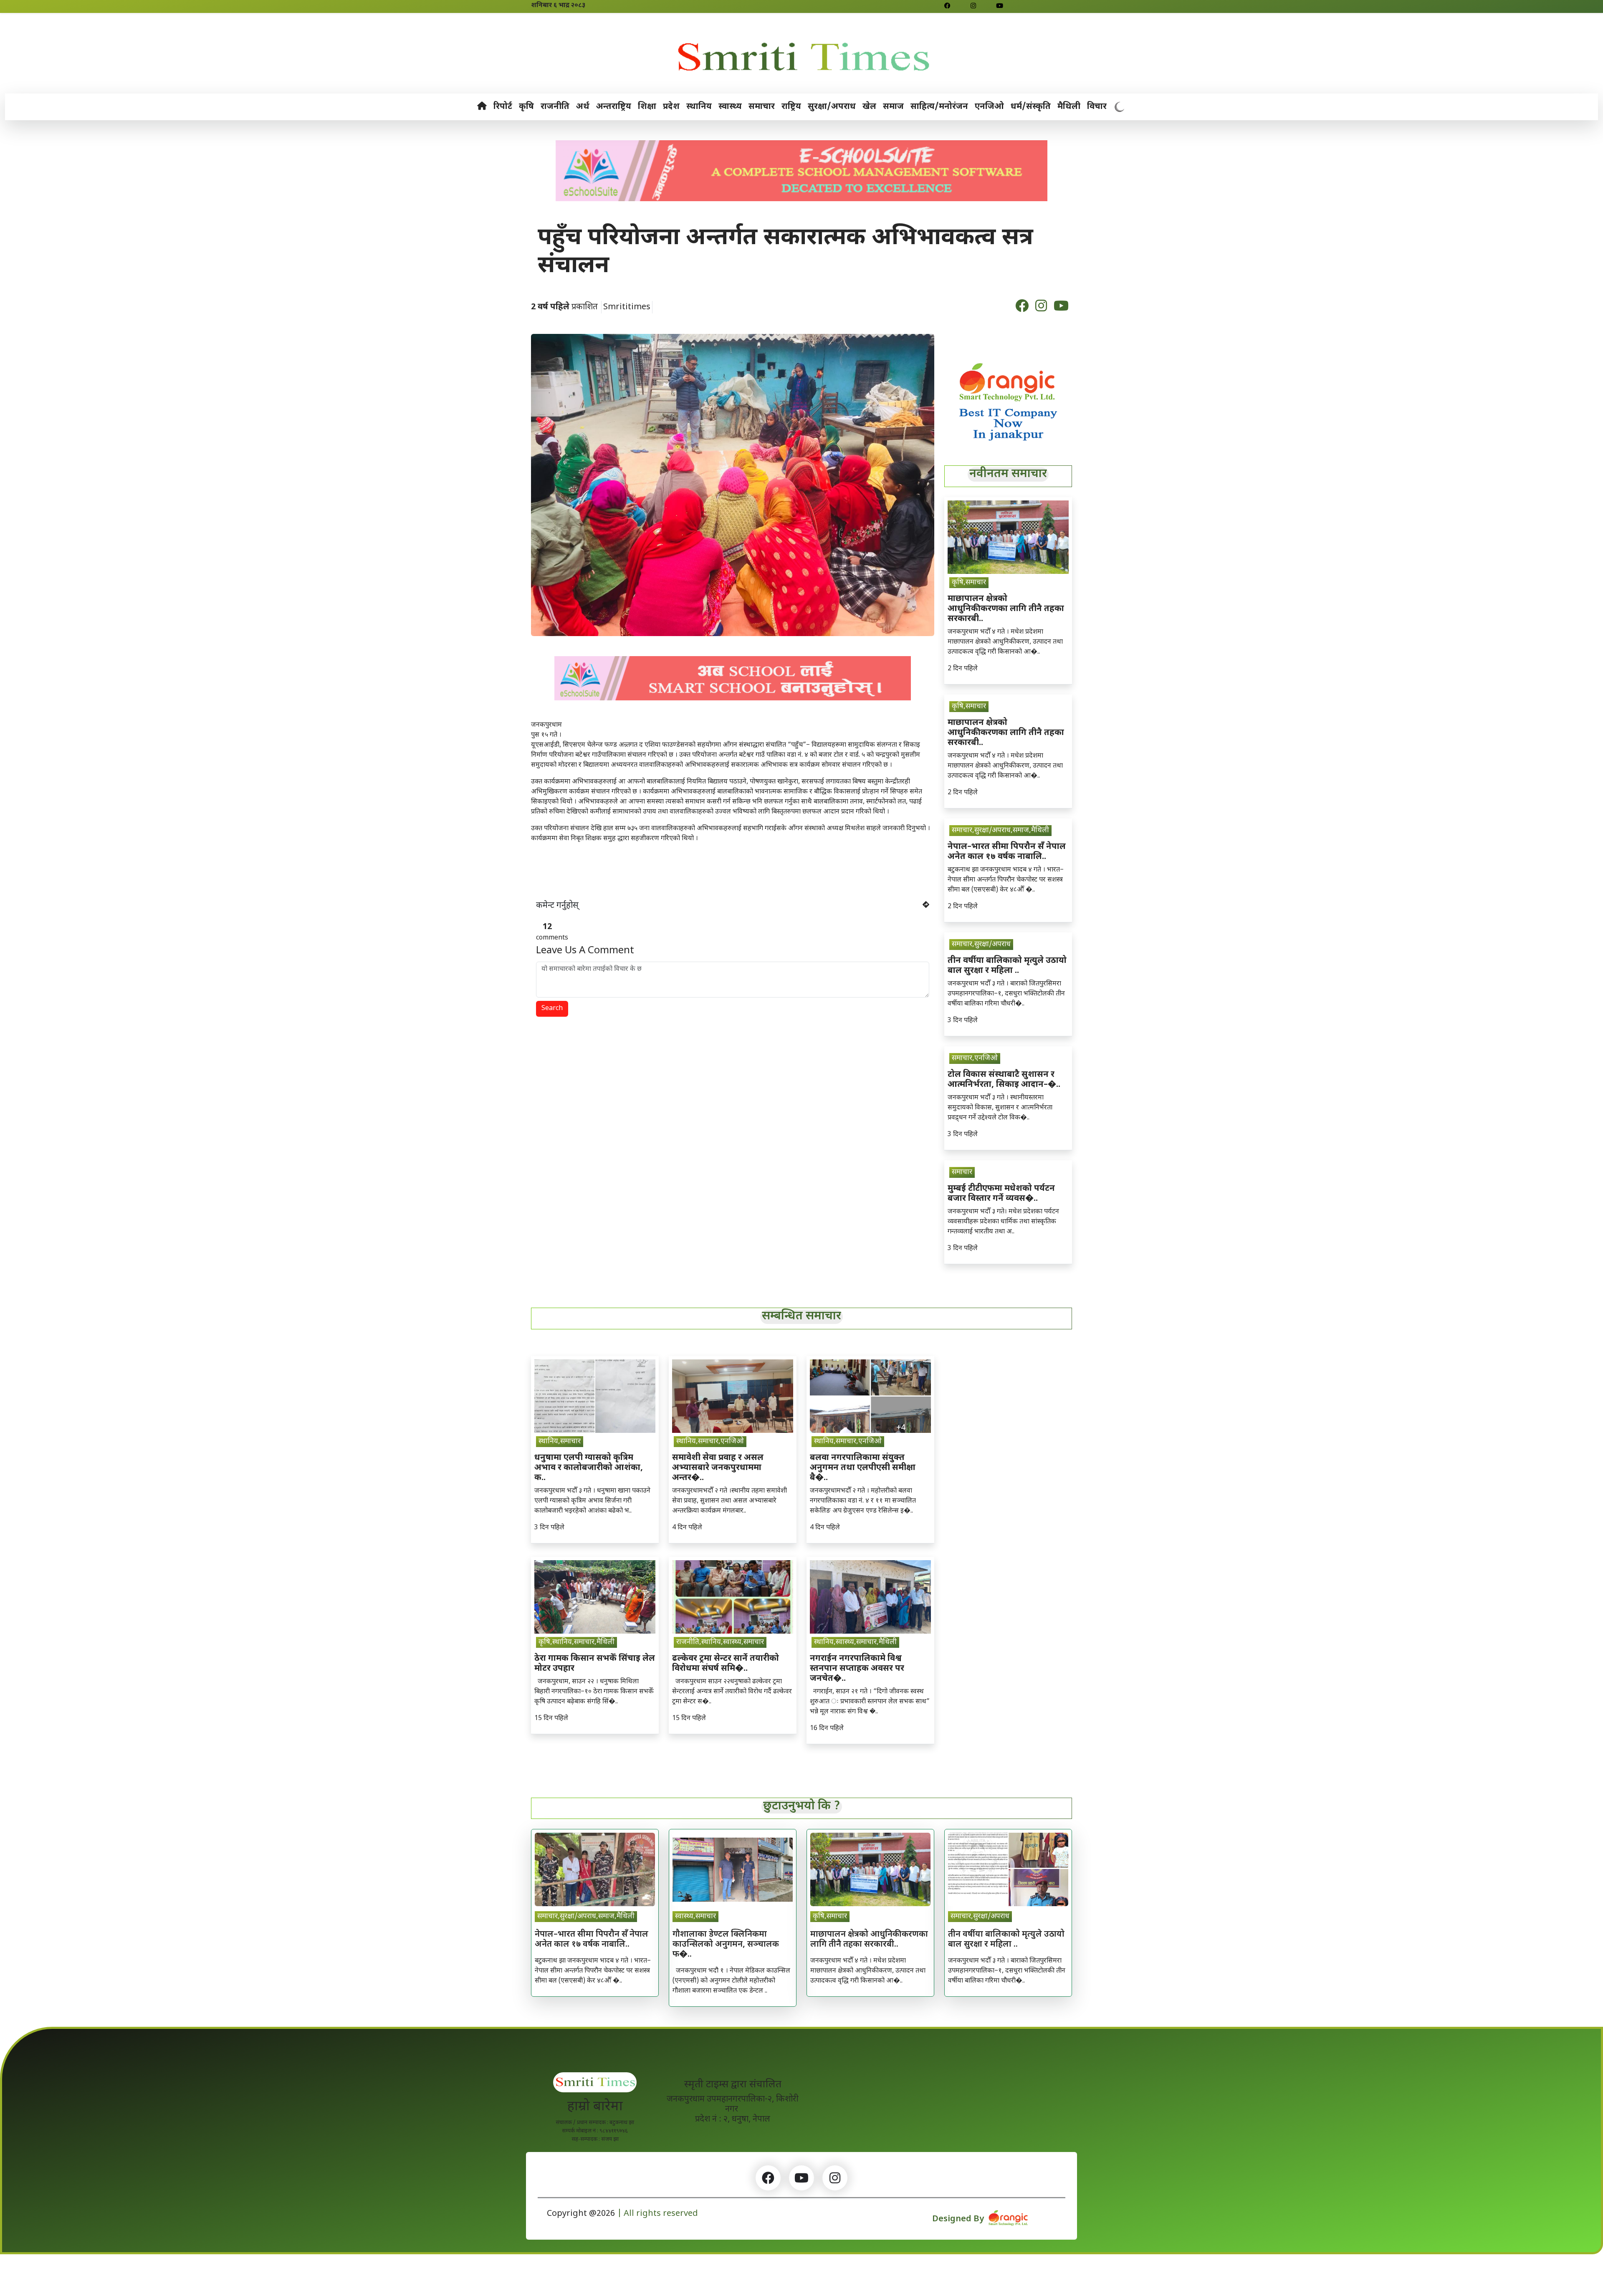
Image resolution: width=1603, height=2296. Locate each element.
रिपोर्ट (503, 107)
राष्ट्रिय (791, 107)
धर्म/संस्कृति (1031, 107)
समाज (893, 107)
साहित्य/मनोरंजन (939, 107)
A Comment (585, 951)
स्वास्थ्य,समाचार (695, 1917)
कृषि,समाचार (969, 583)
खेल (869, 107)
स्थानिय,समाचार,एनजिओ (710, 1442)
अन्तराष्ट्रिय (614, 107)
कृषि (526, 107)
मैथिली (1069, 107)
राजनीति (555, 107)
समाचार (762, 107)
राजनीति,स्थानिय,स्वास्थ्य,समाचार (720, 1642)
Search (552, 1009)
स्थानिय (699, 107)
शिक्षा (647, 107)
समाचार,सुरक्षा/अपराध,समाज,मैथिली (1000, 831)
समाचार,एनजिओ (975, 1058)
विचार (1097, 107)
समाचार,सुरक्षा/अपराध (981, 945)
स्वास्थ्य (730, 107)
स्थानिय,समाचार (560, 1442)
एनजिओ (989, 107)
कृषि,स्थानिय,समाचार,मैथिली (576, 1642)
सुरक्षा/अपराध (832, 107)
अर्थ (583, 107)
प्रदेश (671, 107)
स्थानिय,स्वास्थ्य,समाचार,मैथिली (855, 1642)
